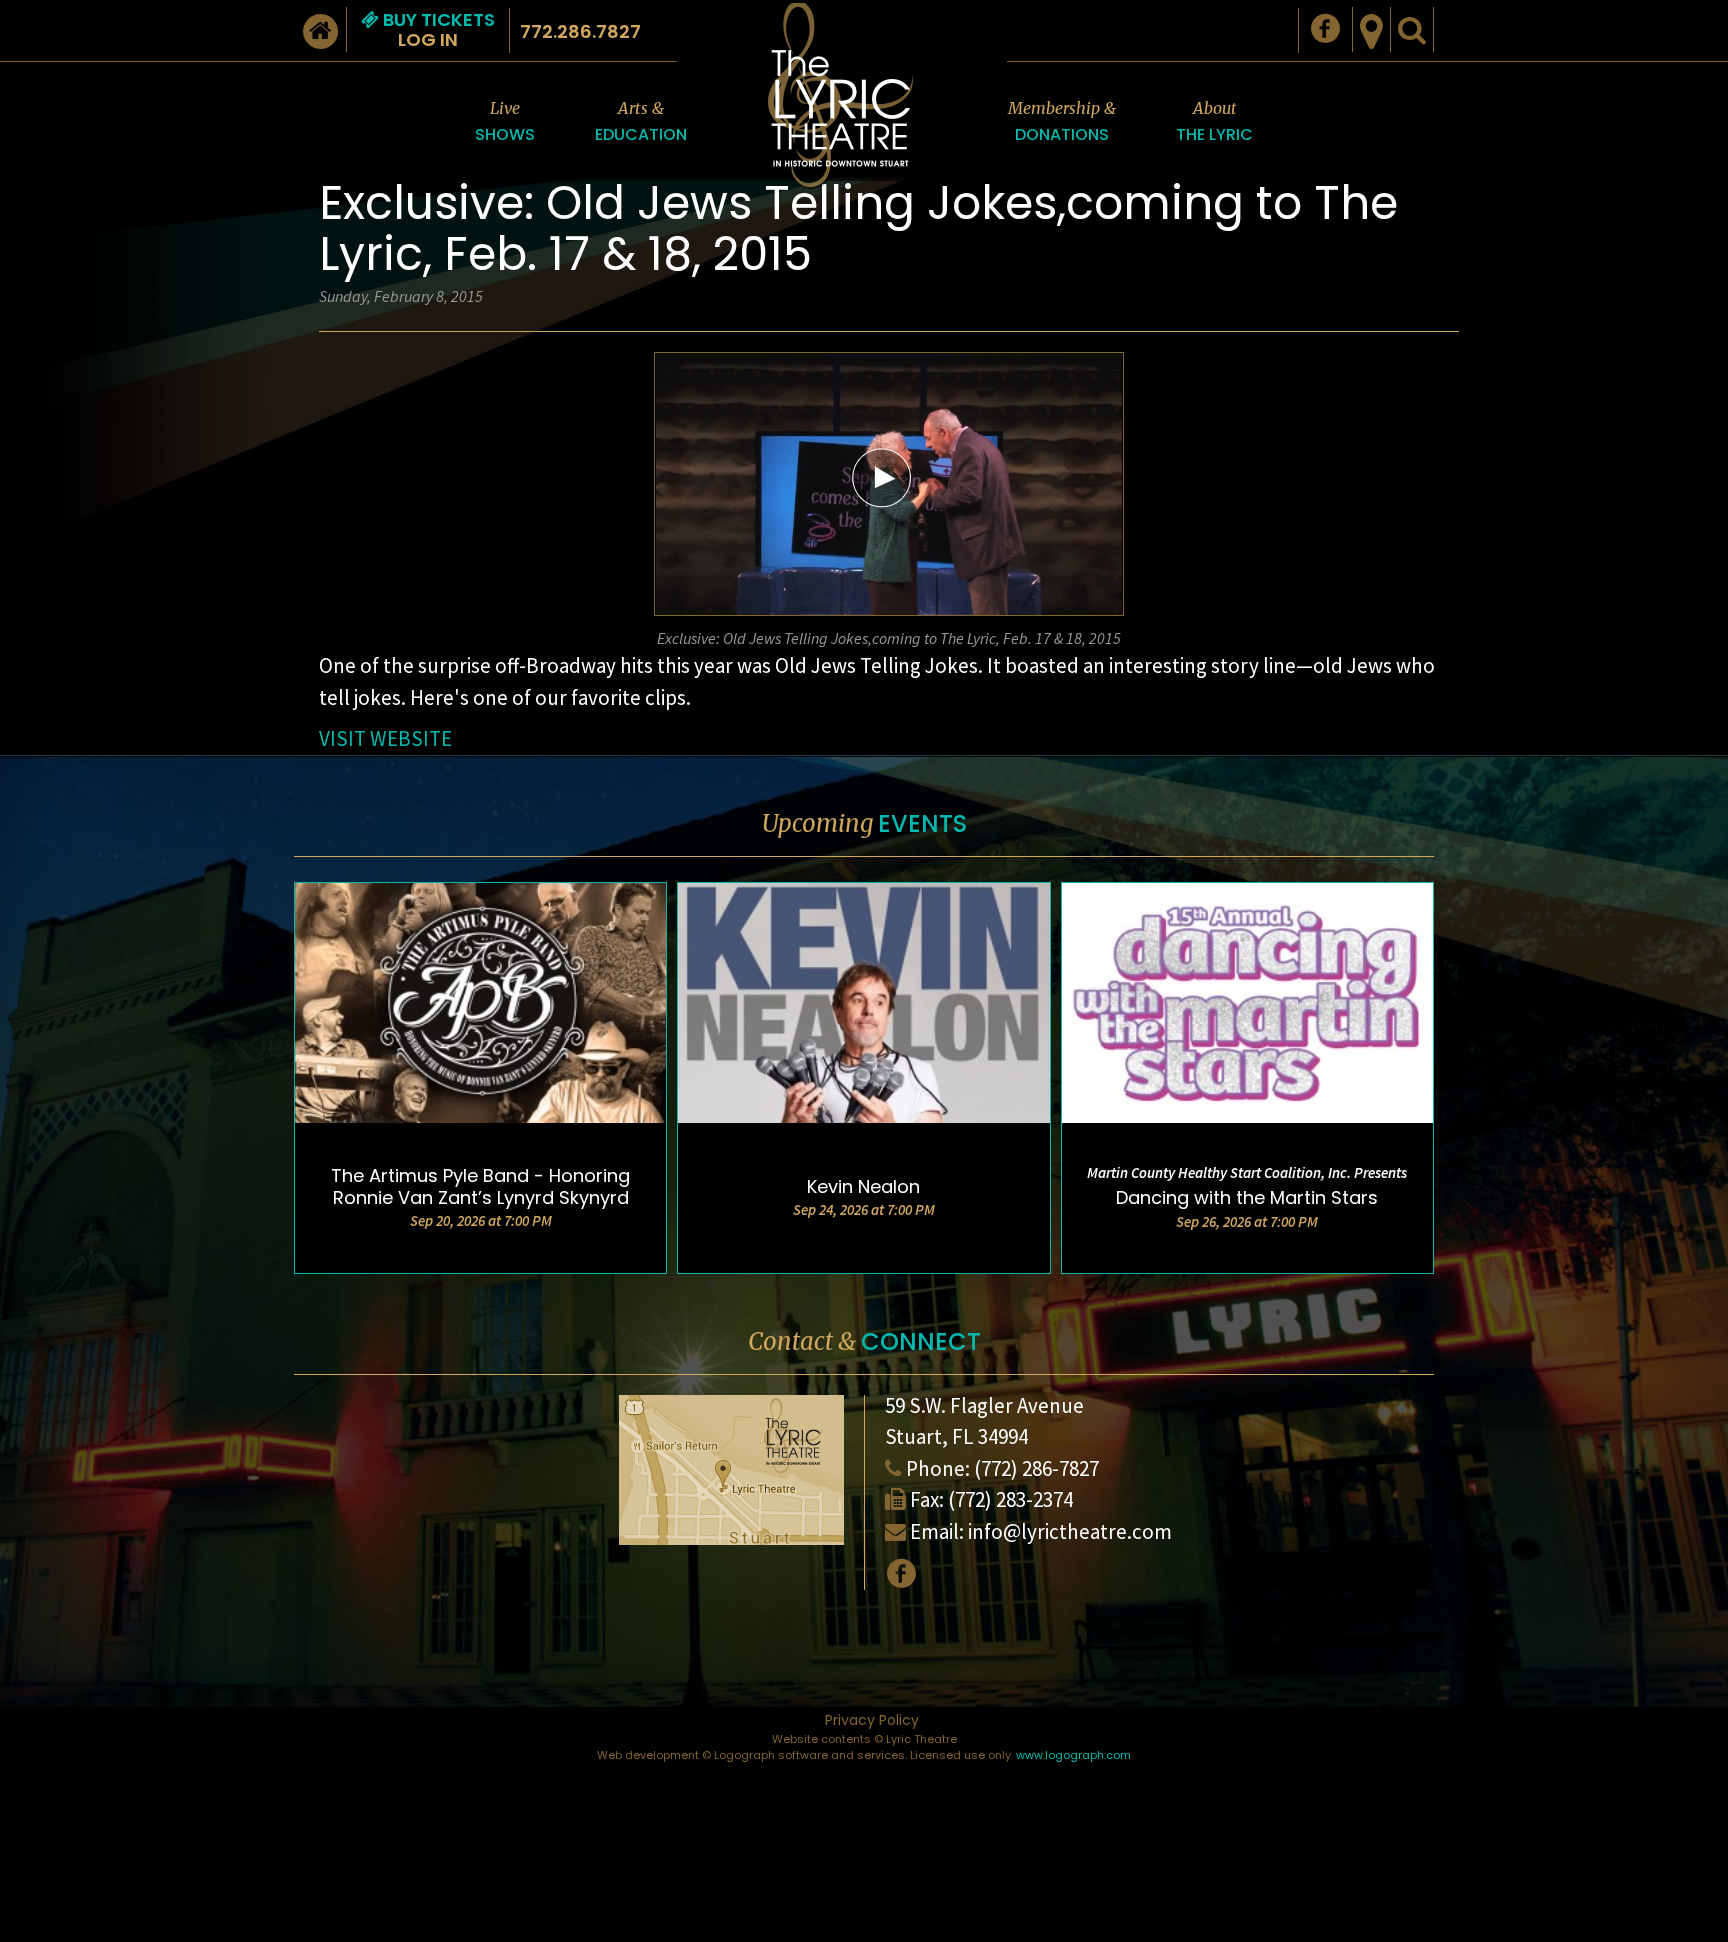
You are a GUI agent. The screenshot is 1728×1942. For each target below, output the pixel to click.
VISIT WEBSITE (385, 738)
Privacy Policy (872, 1720)
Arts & (641, 122)
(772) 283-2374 (1010, 1499)
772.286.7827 (580, 31)
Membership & (1062, 122)
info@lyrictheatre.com (1070, 1531)
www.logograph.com (1073, 1755)
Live (505, 122)
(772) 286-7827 (1036, 1468)
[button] (882, 477)
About (1214, 122)
